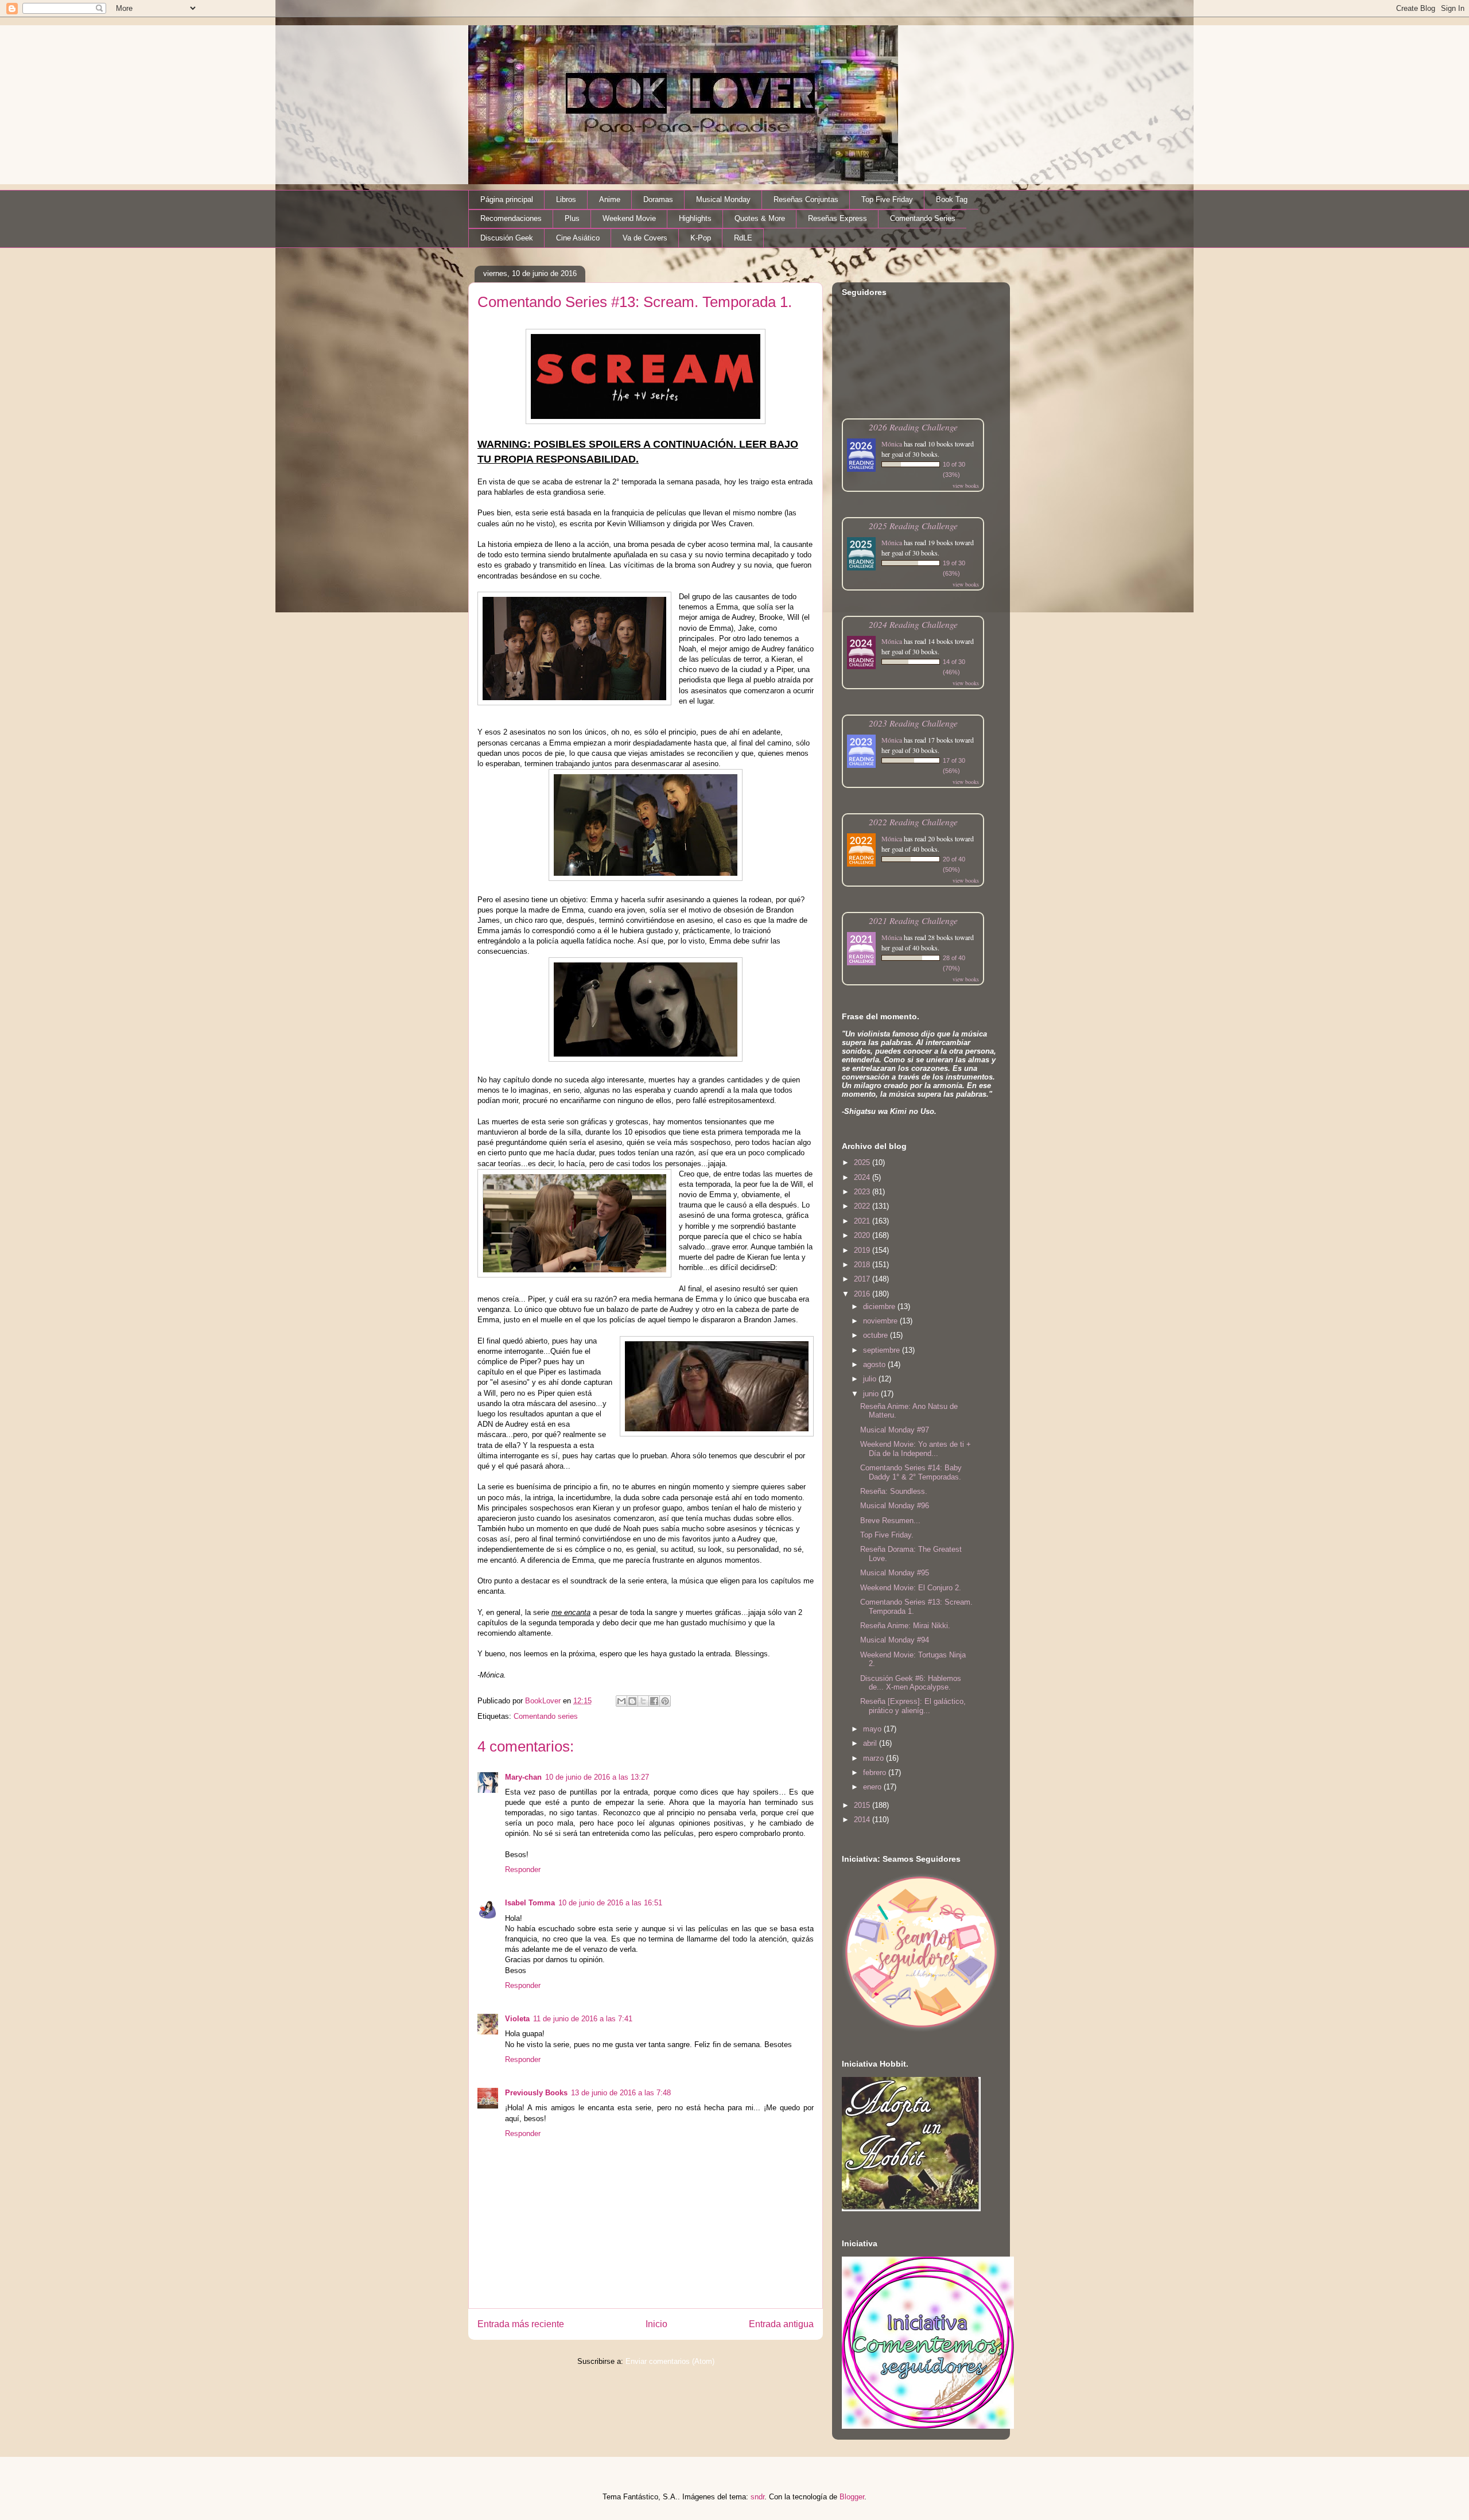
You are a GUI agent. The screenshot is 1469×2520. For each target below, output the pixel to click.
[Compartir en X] (643, 1701)
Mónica (892, 444)
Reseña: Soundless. (894, 1491)
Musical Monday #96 (895, 1506)
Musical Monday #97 (895, 1430)
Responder (523, 1869)
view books (966, 486)
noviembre (881, 1321)
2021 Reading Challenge (913, 920)
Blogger (852, 2497)
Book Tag (952, 199)
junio (872, 1394)
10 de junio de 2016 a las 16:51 (610, 1903)
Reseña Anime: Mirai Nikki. (905, 1626)
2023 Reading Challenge (913, 723)
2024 (863, 1177)
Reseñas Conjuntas (806, 199)
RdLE (743, 238)
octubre (877, 1335)
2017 (863, 1279)
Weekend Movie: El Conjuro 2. (911, 1588)
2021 (863, 1221)
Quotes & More (760, 218)
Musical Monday (723, 199)
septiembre (883, 1350)
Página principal (507, 199)
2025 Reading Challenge (913, 525)
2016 (863, 1294)
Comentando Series (923, 218)
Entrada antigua (781, 2324)
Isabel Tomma (530, 1903)
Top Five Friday (887, 199)
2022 (863, 1206)
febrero (876, 1772)
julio (871, 1379)
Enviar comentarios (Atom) (670, 2361)
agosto (875, 1364)
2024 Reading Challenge (913, 624)
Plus (572, 218)
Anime (610, 199)
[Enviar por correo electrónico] (621, 1701)
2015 (863, 1805)
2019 (863, 1250)
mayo (873, 1729)
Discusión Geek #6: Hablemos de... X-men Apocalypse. (911, 1683)
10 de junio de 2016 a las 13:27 (597, 1777)
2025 (863, 1162)
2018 (863, 1265)
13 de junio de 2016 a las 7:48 (621, 2093)
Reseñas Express (838, 218)
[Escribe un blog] (632, 1701)
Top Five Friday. (887, 1535)
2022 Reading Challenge (913, 822)
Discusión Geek (507, 238)
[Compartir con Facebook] (654, 1701)
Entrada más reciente (521, 2324)
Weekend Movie (629, 218)
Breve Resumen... (890, 1521)
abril (871, 1743)
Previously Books (536, 2093)
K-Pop (701, 238)
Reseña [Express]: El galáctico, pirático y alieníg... (913, 1706)
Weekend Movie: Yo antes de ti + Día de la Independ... (916, 1449)
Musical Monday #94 (895, 1640)
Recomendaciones (511, 218)
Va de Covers (645, 238)
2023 (863, 1192)
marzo (875, 1758)
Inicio (656, 2324)
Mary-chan (523, 1777)
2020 (863, 1235)
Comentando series (546, 1716)
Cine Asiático (578, 238)
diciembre (880, 1306)
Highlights (695, 218)
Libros (566, 199)
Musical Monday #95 (895, 1573)
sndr (757, 2497)
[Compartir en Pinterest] (665, 1701)
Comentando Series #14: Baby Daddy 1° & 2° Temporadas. (911, 1472)
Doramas (658, 199)
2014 (863, 1820)
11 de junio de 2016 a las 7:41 (583, 2019)
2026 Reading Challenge (913, 427)
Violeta (517, 2019)
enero (873, 1787)
